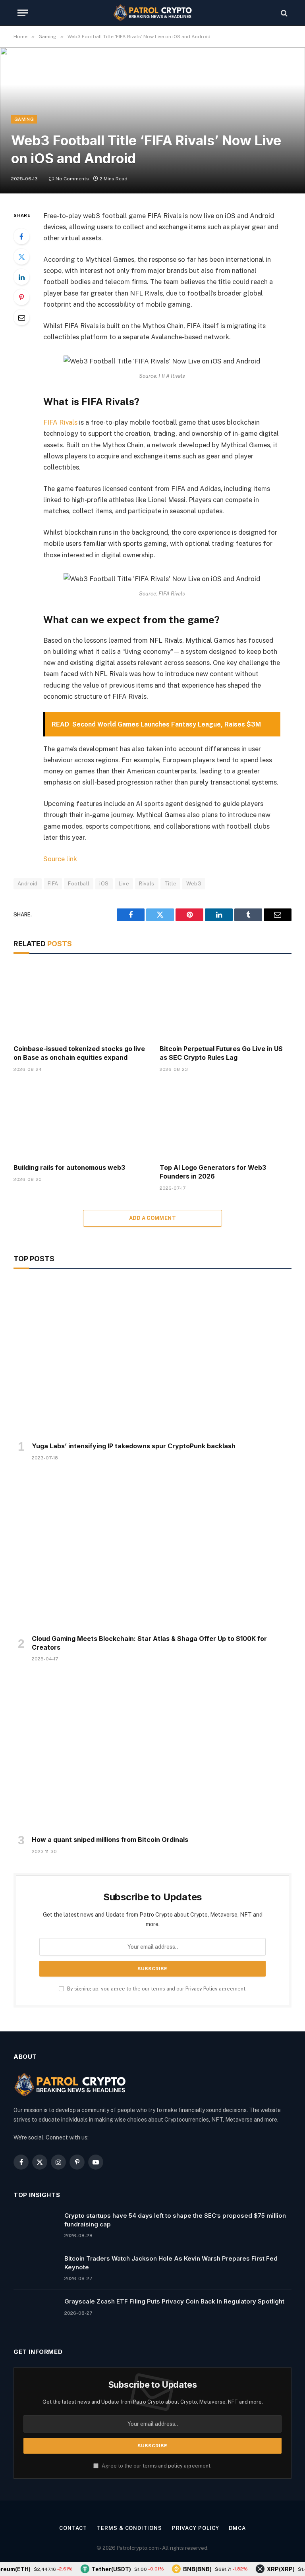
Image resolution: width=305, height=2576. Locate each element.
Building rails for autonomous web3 (69, 1167)
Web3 (194, 884)
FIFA (53, 884)
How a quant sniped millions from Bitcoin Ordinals (110, 1840)
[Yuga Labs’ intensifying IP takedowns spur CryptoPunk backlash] (152, 1358)
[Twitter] (21, 257)
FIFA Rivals (60, 422)
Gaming (24, 119)
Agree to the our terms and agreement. (156, 2466)
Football (79, 884)
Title (171, 884)
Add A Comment (152, 1218)
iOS (104, 884)
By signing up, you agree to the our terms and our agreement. (156, 1989)
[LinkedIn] (21, 277)
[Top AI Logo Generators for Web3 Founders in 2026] (226, 1120)
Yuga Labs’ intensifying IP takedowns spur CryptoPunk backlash (134, 1446)
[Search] (283, 13)
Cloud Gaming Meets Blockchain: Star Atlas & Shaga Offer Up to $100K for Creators (149, 1643)
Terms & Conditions (129, 2528)
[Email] (21, 317)
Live (124, 884)
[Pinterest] (21, 297)
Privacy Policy (202, 1989)
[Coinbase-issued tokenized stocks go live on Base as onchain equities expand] (79, 1001)
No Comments (72, 179)
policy (175, 2466)
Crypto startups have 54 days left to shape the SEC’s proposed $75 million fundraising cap (175, 2220)
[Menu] (23, 13)
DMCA (237, 2528)
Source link (60, 859)
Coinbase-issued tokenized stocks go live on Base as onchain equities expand (79, 1053)
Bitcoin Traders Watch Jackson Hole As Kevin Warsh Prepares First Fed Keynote (171, 2263)
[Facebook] (21, 236)
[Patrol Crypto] (152, 13)
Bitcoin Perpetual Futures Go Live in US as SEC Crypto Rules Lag (221, 1053)
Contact (73, 2528)
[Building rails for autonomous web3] (79, 1120)
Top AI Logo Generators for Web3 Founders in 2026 (213, 1172)
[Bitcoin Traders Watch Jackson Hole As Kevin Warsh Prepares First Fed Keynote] (35, 2269)
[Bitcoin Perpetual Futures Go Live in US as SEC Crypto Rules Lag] (226, 1001)
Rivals (147, 884)
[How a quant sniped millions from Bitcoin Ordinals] (152, 1751)
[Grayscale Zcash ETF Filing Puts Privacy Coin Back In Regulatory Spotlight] (35, 2311)
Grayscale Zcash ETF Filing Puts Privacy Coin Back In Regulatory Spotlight (174, 2301)
